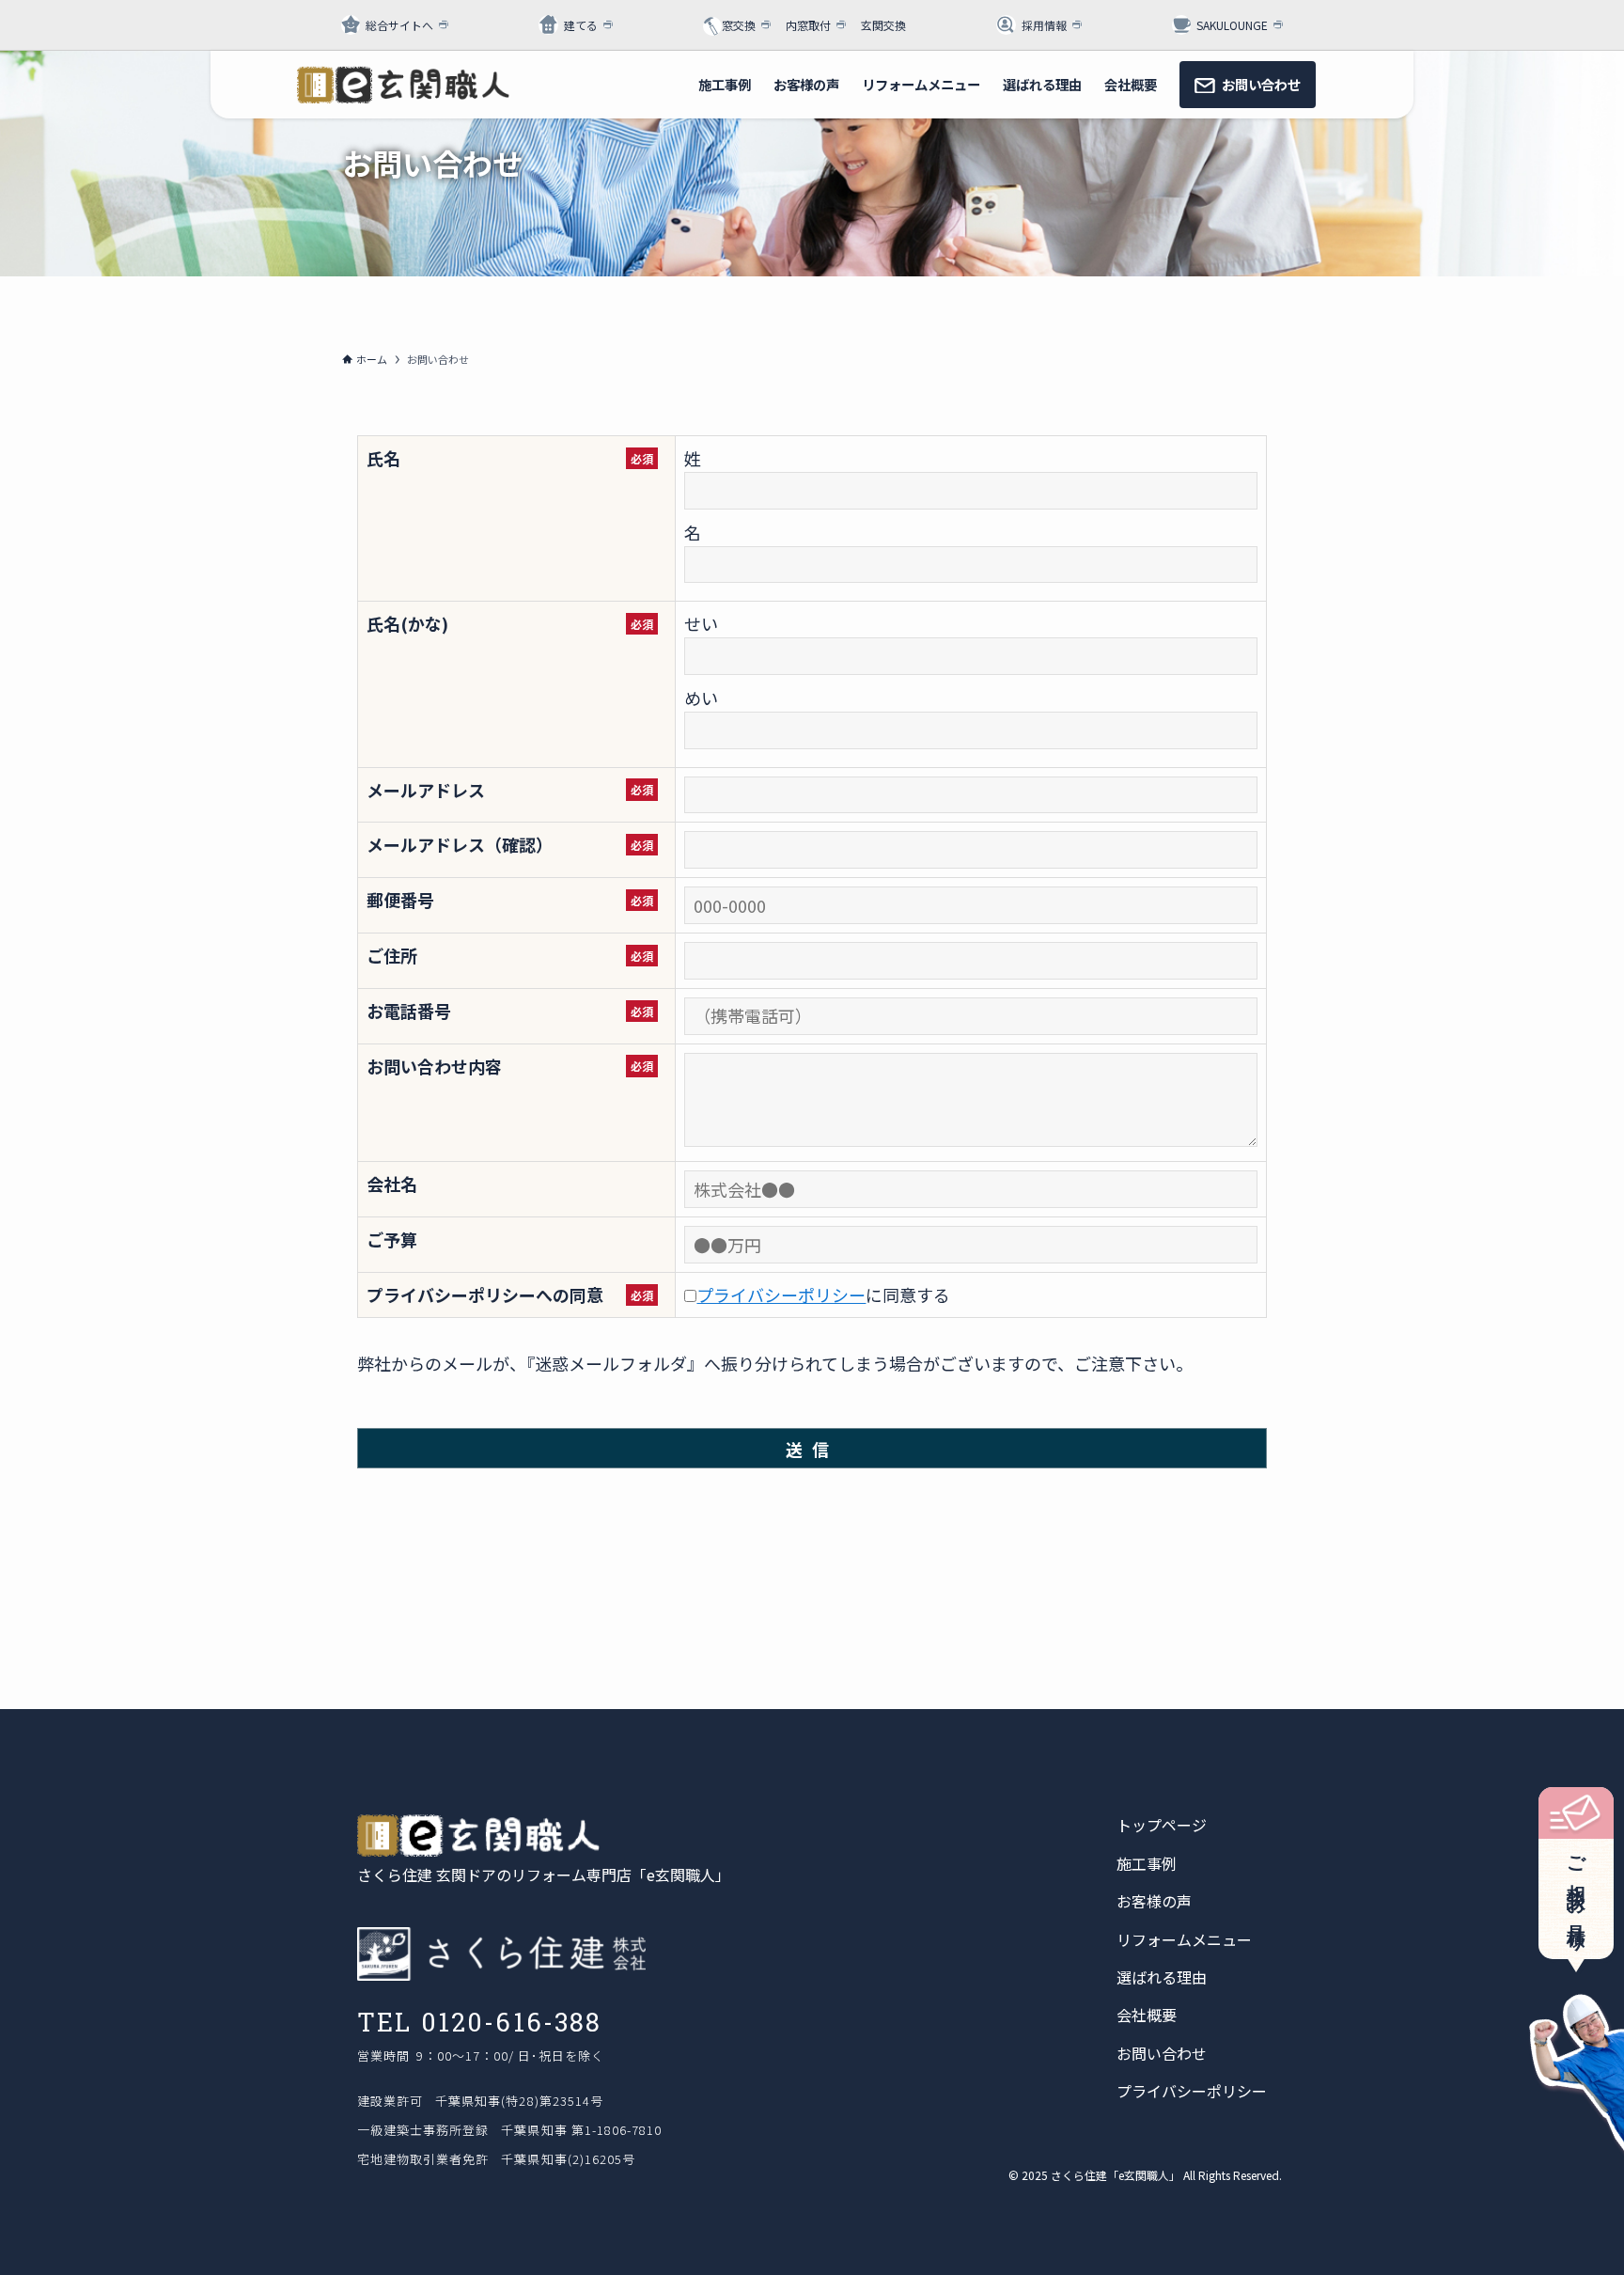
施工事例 (1147, 1863)
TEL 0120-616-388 (480, 2022)
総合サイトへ (399, 25)
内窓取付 (808, 25)
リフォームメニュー (1184, 1939)
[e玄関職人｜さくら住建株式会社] (403, 85)
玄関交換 (883, 25)
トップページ (1162, 1825)
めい (701, 698)
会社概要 (1147, 2015)
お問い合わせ (1162, 2053)
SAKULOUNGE (1232, 25)
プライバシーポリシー (781, 1294)
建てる (581, 25)
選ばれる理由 (1162, 1977)
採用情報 (1044, 25)
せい (701, 623)
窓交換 (739, 25)
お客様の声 (1154, 1901)
